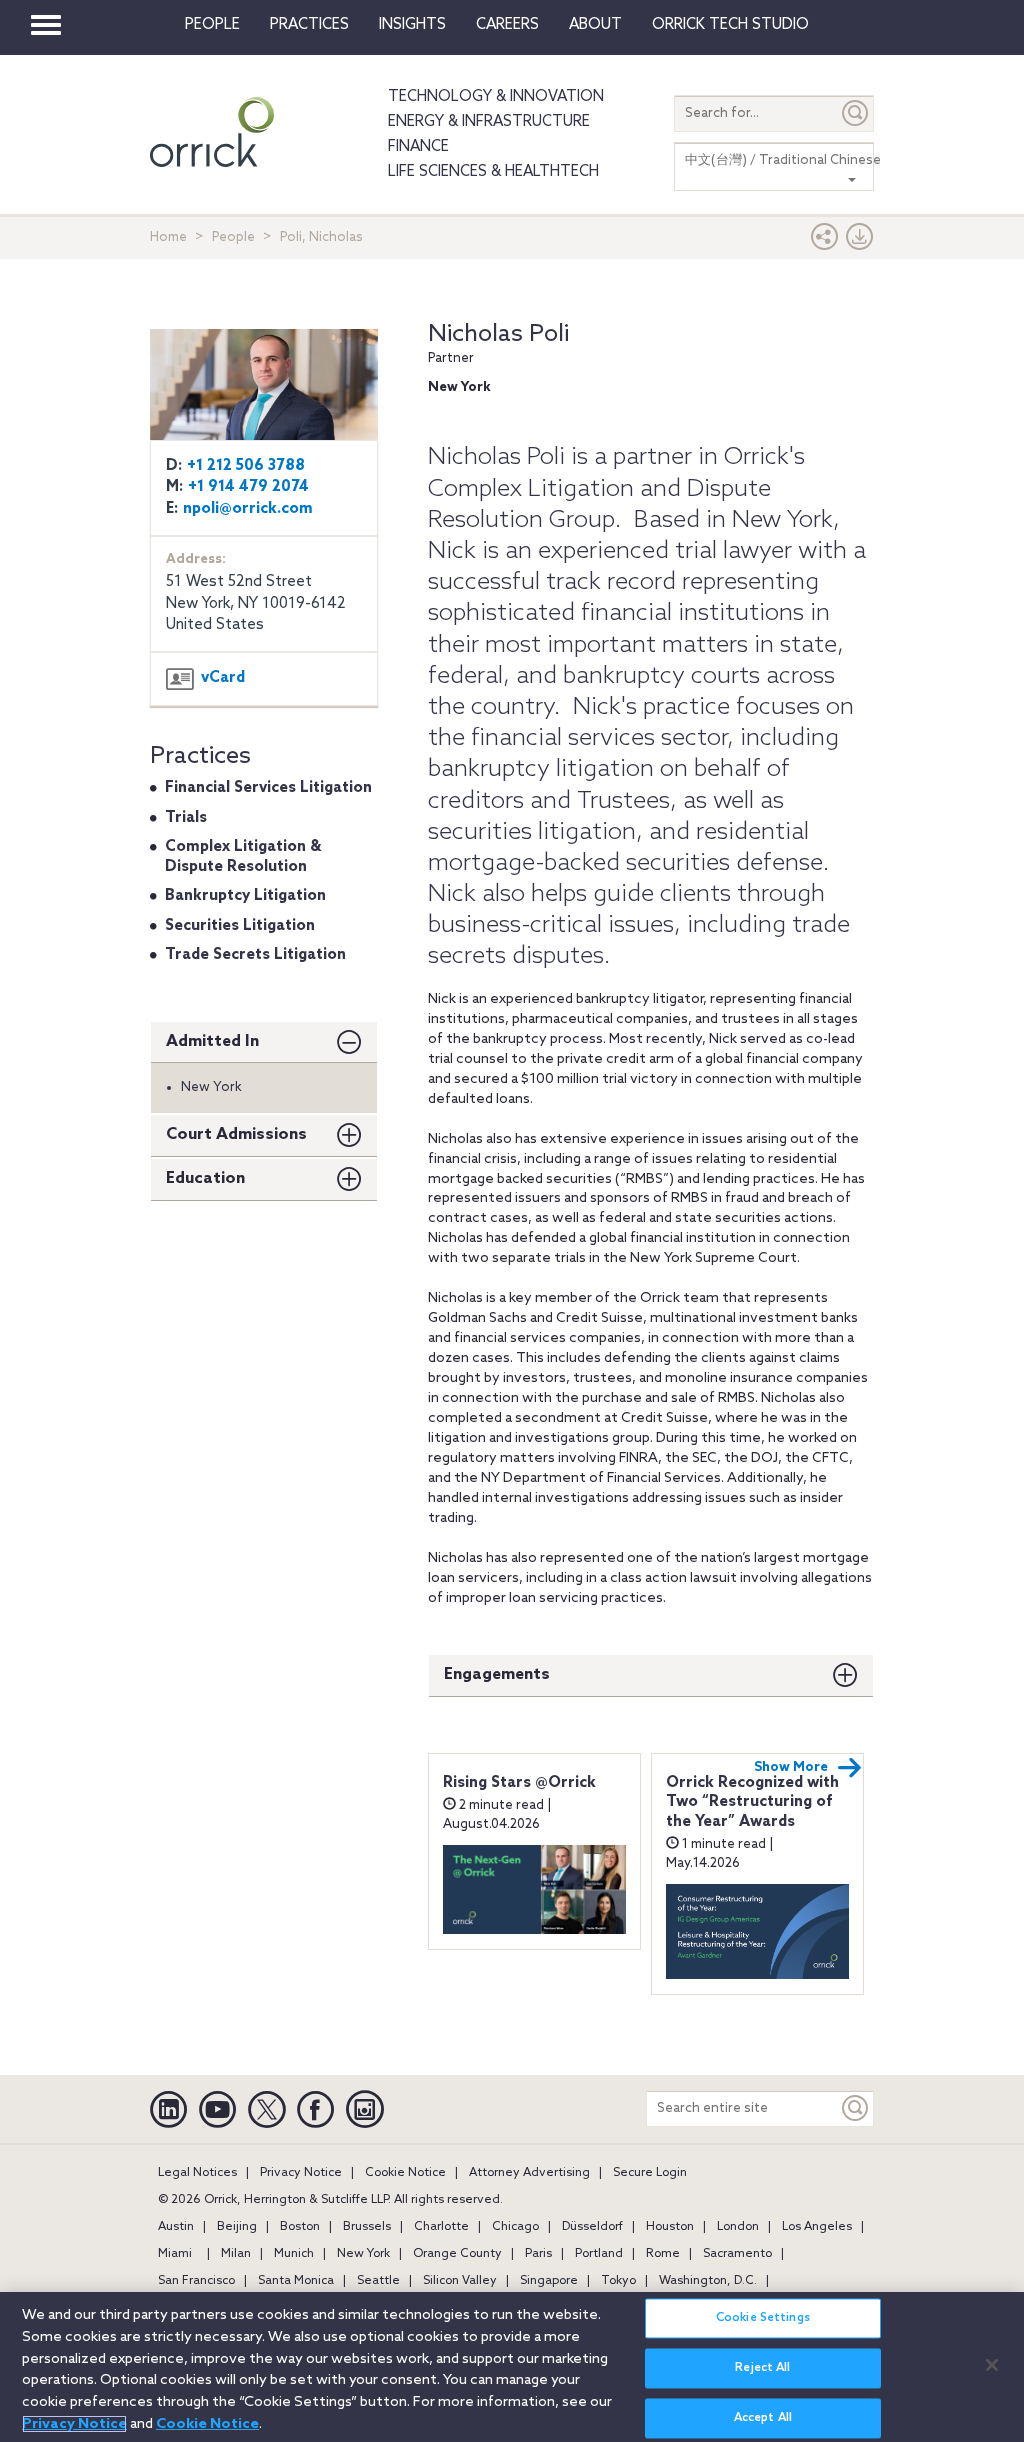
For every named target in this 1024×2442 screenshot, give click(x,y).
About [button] (595, 25)
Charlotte (441, 2227)
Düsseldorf (592, 2227)
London (738, 2227)
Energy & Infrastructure (489, 122)
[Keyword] (856, 2108)
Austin (176, 2227)
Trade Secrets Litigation (255, 955)
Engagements (497, 1674)
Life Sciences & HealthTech (493, 172)
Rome (663, 2254)
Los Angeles (817, 2227)
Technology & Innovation (496, 97)
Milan (236, 2254)
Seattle (378, 2281)
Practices (309, 25)
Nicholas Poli (498, 334)
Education (205, 1178)
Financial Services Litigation (268, 788)
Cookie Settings (763, 2318)
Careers (507, 25)
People (212, 25)
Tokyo (618, 2281)
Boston (300, 2227)
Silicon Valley (460, 2281)
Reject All (762, 2368)
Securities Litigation (240, 926)
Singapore (549, 2281)
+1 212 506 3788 (246, 466)
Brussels (367, 2227)
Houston (670, 2227)
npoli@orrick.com (248, 509)
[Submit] (856, 113)
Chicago (515, 2227)
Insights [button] (412, 25)
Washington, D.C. (708, 2281)
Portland (599, 2254)
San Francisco (196, 2281)
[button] (825, 241)
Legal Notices (197, 2173)
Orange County (457, 2254)
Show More (791, 1767)
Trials (186, 818)
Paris (538, 2254)
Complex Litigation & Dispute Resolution (243, 857)
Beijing (237, 2227)
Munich (294, 2254)
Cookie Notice (405, 2173)
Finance (418, 147)
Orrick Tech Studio (730, 25)
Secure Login (650, 2173)
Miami (175, 2254)
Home (168, 237)
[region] (512, 2367)
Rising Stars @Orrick (519, 1783)
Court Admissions (236, 1134)
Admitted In (212, 1041)
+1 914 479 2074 (248, 487)
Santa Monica (296, 2281)
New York (363, 2254)
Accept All (763, 2418)
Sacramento (737, 2254)
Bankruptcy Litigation (245, 896)
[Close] (992, 2365)
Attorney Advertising (529, 2173)
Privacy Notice (301, 2173)
